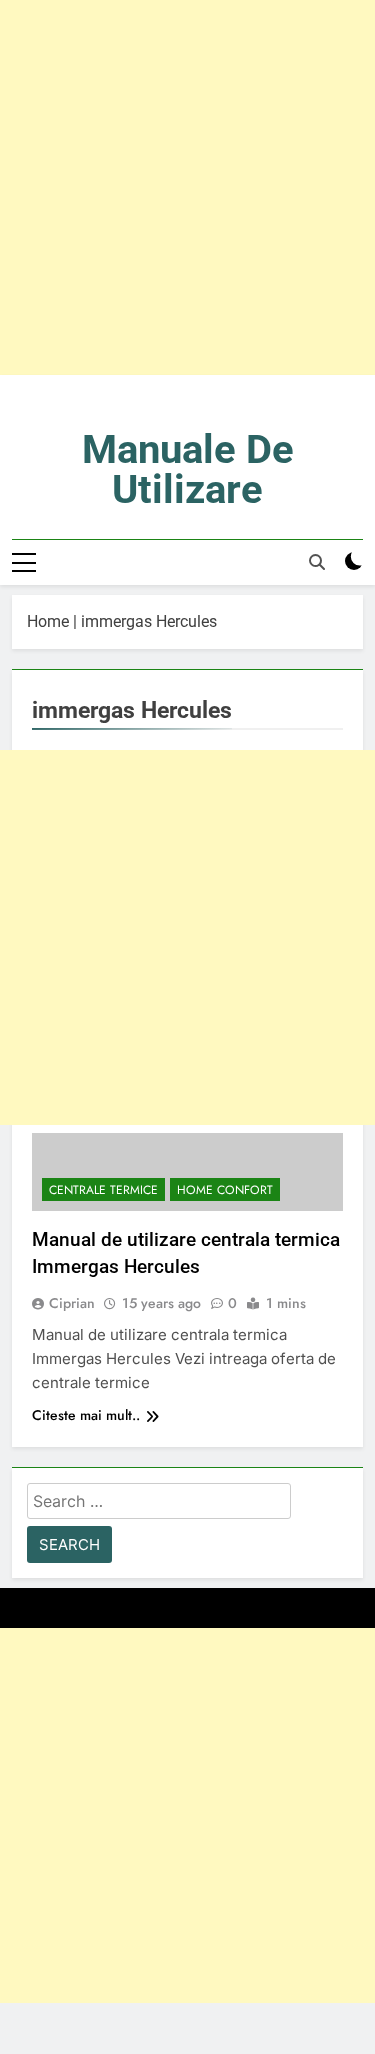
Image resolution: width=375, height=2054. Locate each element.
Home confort (225, 1190)
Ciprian (72, 1303)
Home (48, 621)
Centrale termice (103, 1190)
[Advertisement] (187, 187)
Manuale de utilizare (188, 469)
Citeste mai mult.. (86, 1415)
